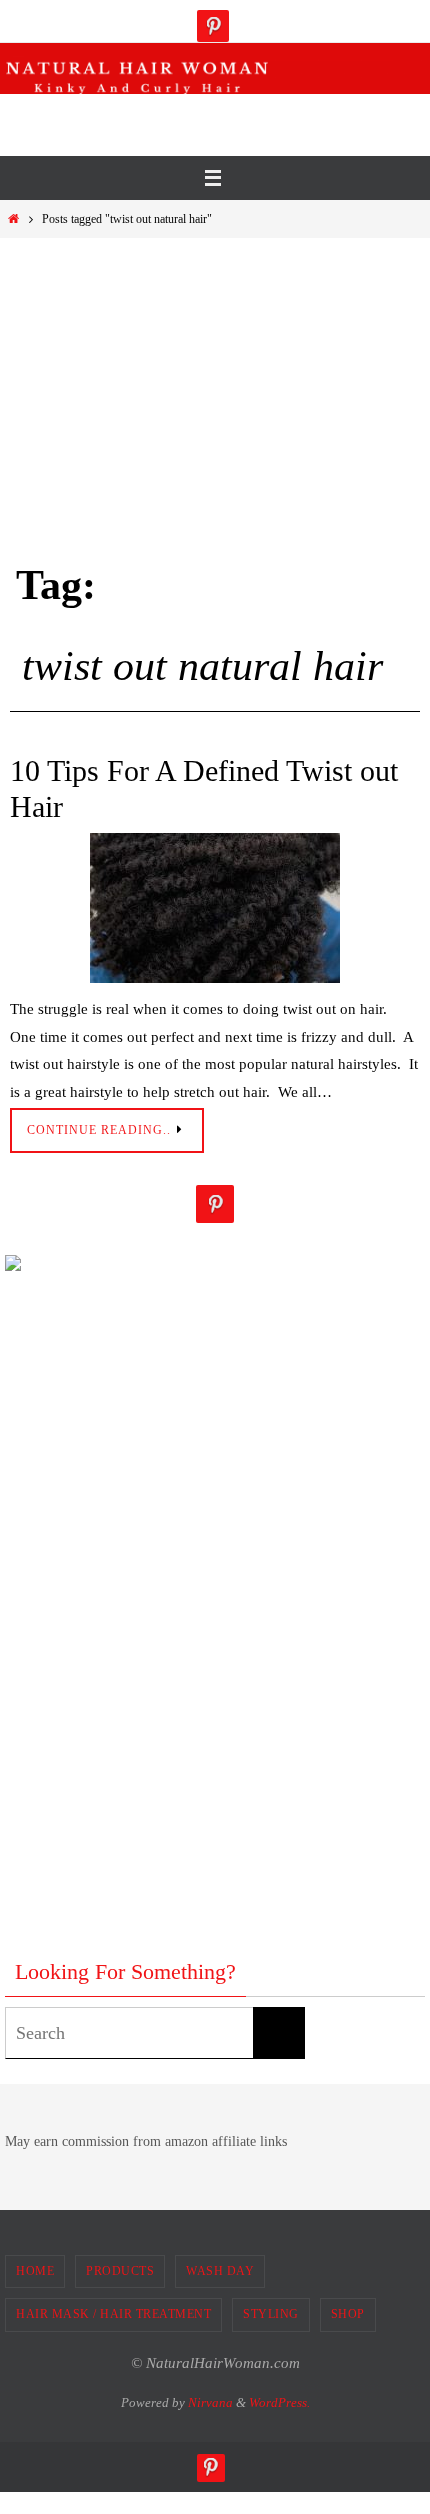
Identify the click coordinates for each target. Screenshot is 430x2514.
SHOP (348, 2314)
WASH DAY (220, 2271)
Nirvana (210, 2402)
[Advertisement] (220, 119)
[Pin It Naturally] (213, 26)
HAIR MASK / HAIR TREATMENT (113, 2314)
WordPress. (279, 2402)
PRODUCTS (120, 2271)
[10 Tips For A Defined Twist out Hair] (215, 908)
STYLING (271, 2314)
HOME (35, 2271)
